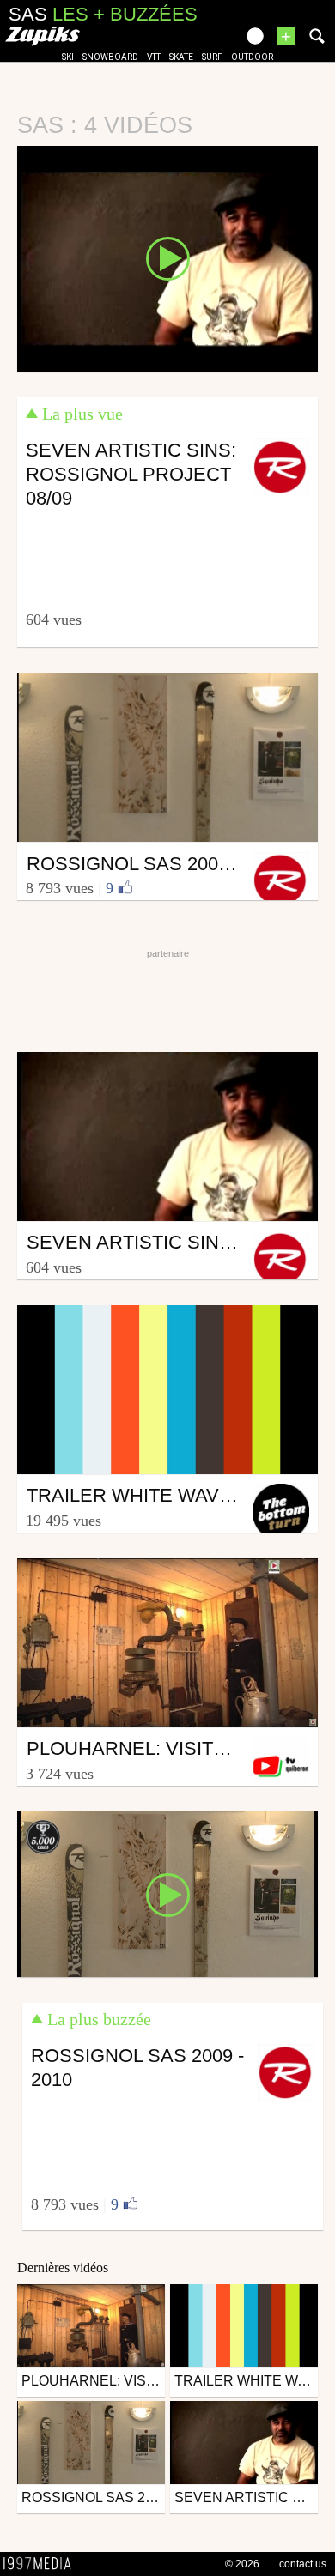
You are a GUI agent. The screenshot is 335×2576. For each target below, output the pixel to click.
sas (103, 14)
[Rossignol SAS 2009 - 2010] (167, 1893)
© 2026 (242, 2564)
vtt (154, 57)
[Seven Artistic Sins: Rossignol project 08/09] (167, 257)
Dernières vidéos (63, 2268)
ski (68, 57)
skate (181, 57)
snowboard (110, 57)
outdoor (252, 57)
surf (212, 57)
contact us (303, 2564)
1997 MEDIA (42, 2564)
